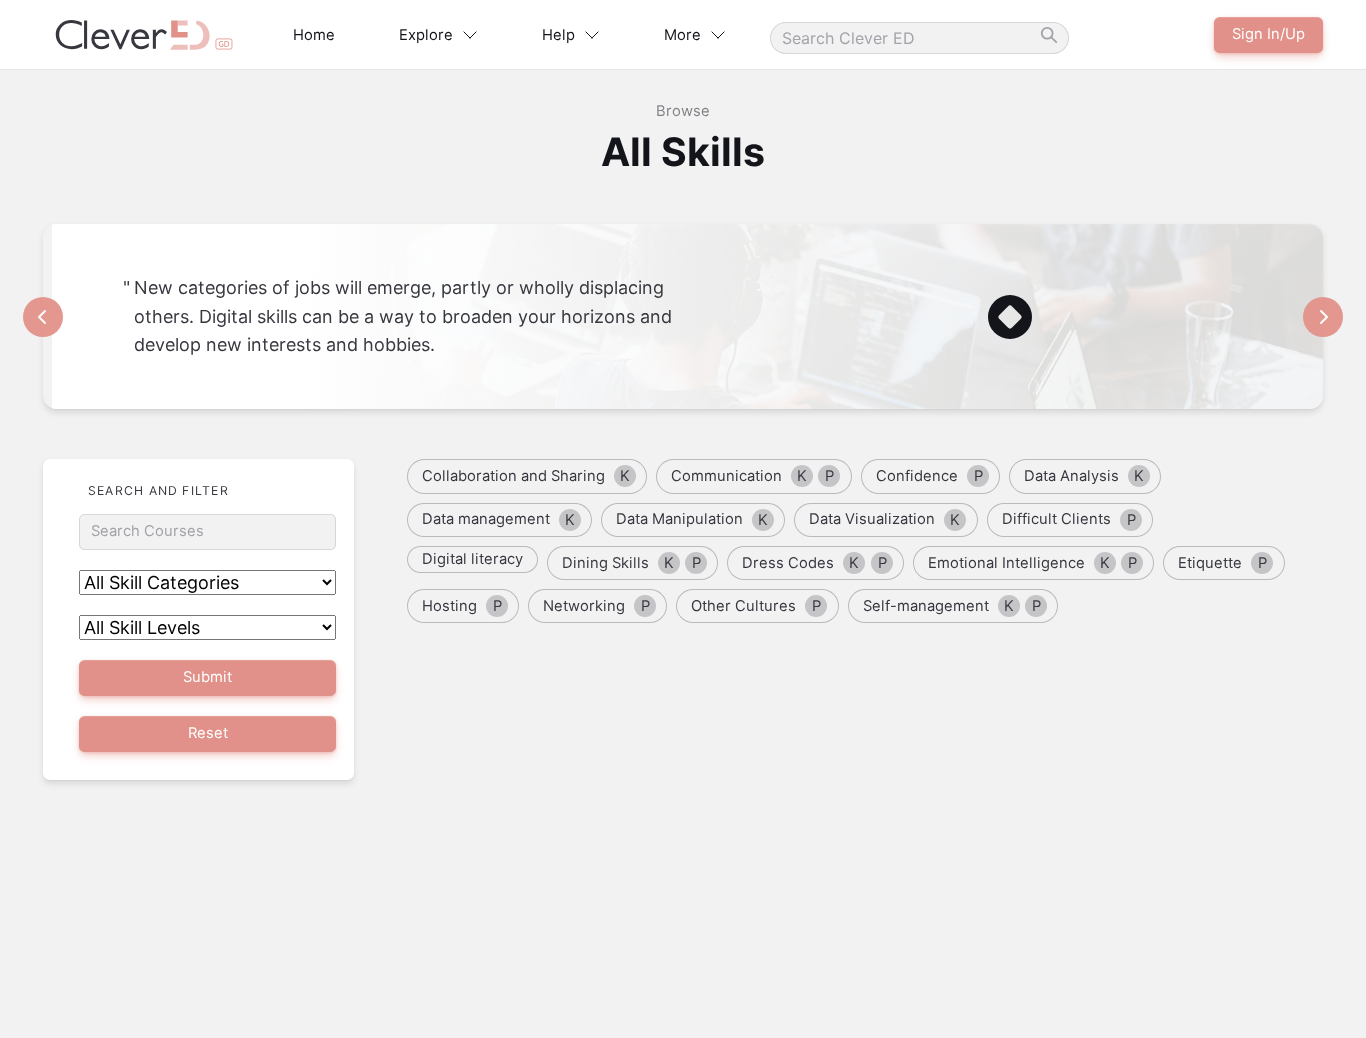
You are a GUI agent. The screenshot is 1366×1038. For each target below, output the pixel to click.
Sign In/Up (1268, 34)
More (682, 35)
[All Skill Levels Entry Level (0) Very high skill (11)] (207, 627)
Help (558, 35)
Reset (208, 733)
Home (314, 35)
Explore (426, 35)
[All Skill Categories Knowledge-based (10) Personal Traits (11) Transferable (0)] (207, 582)
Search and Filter (158, 490)
